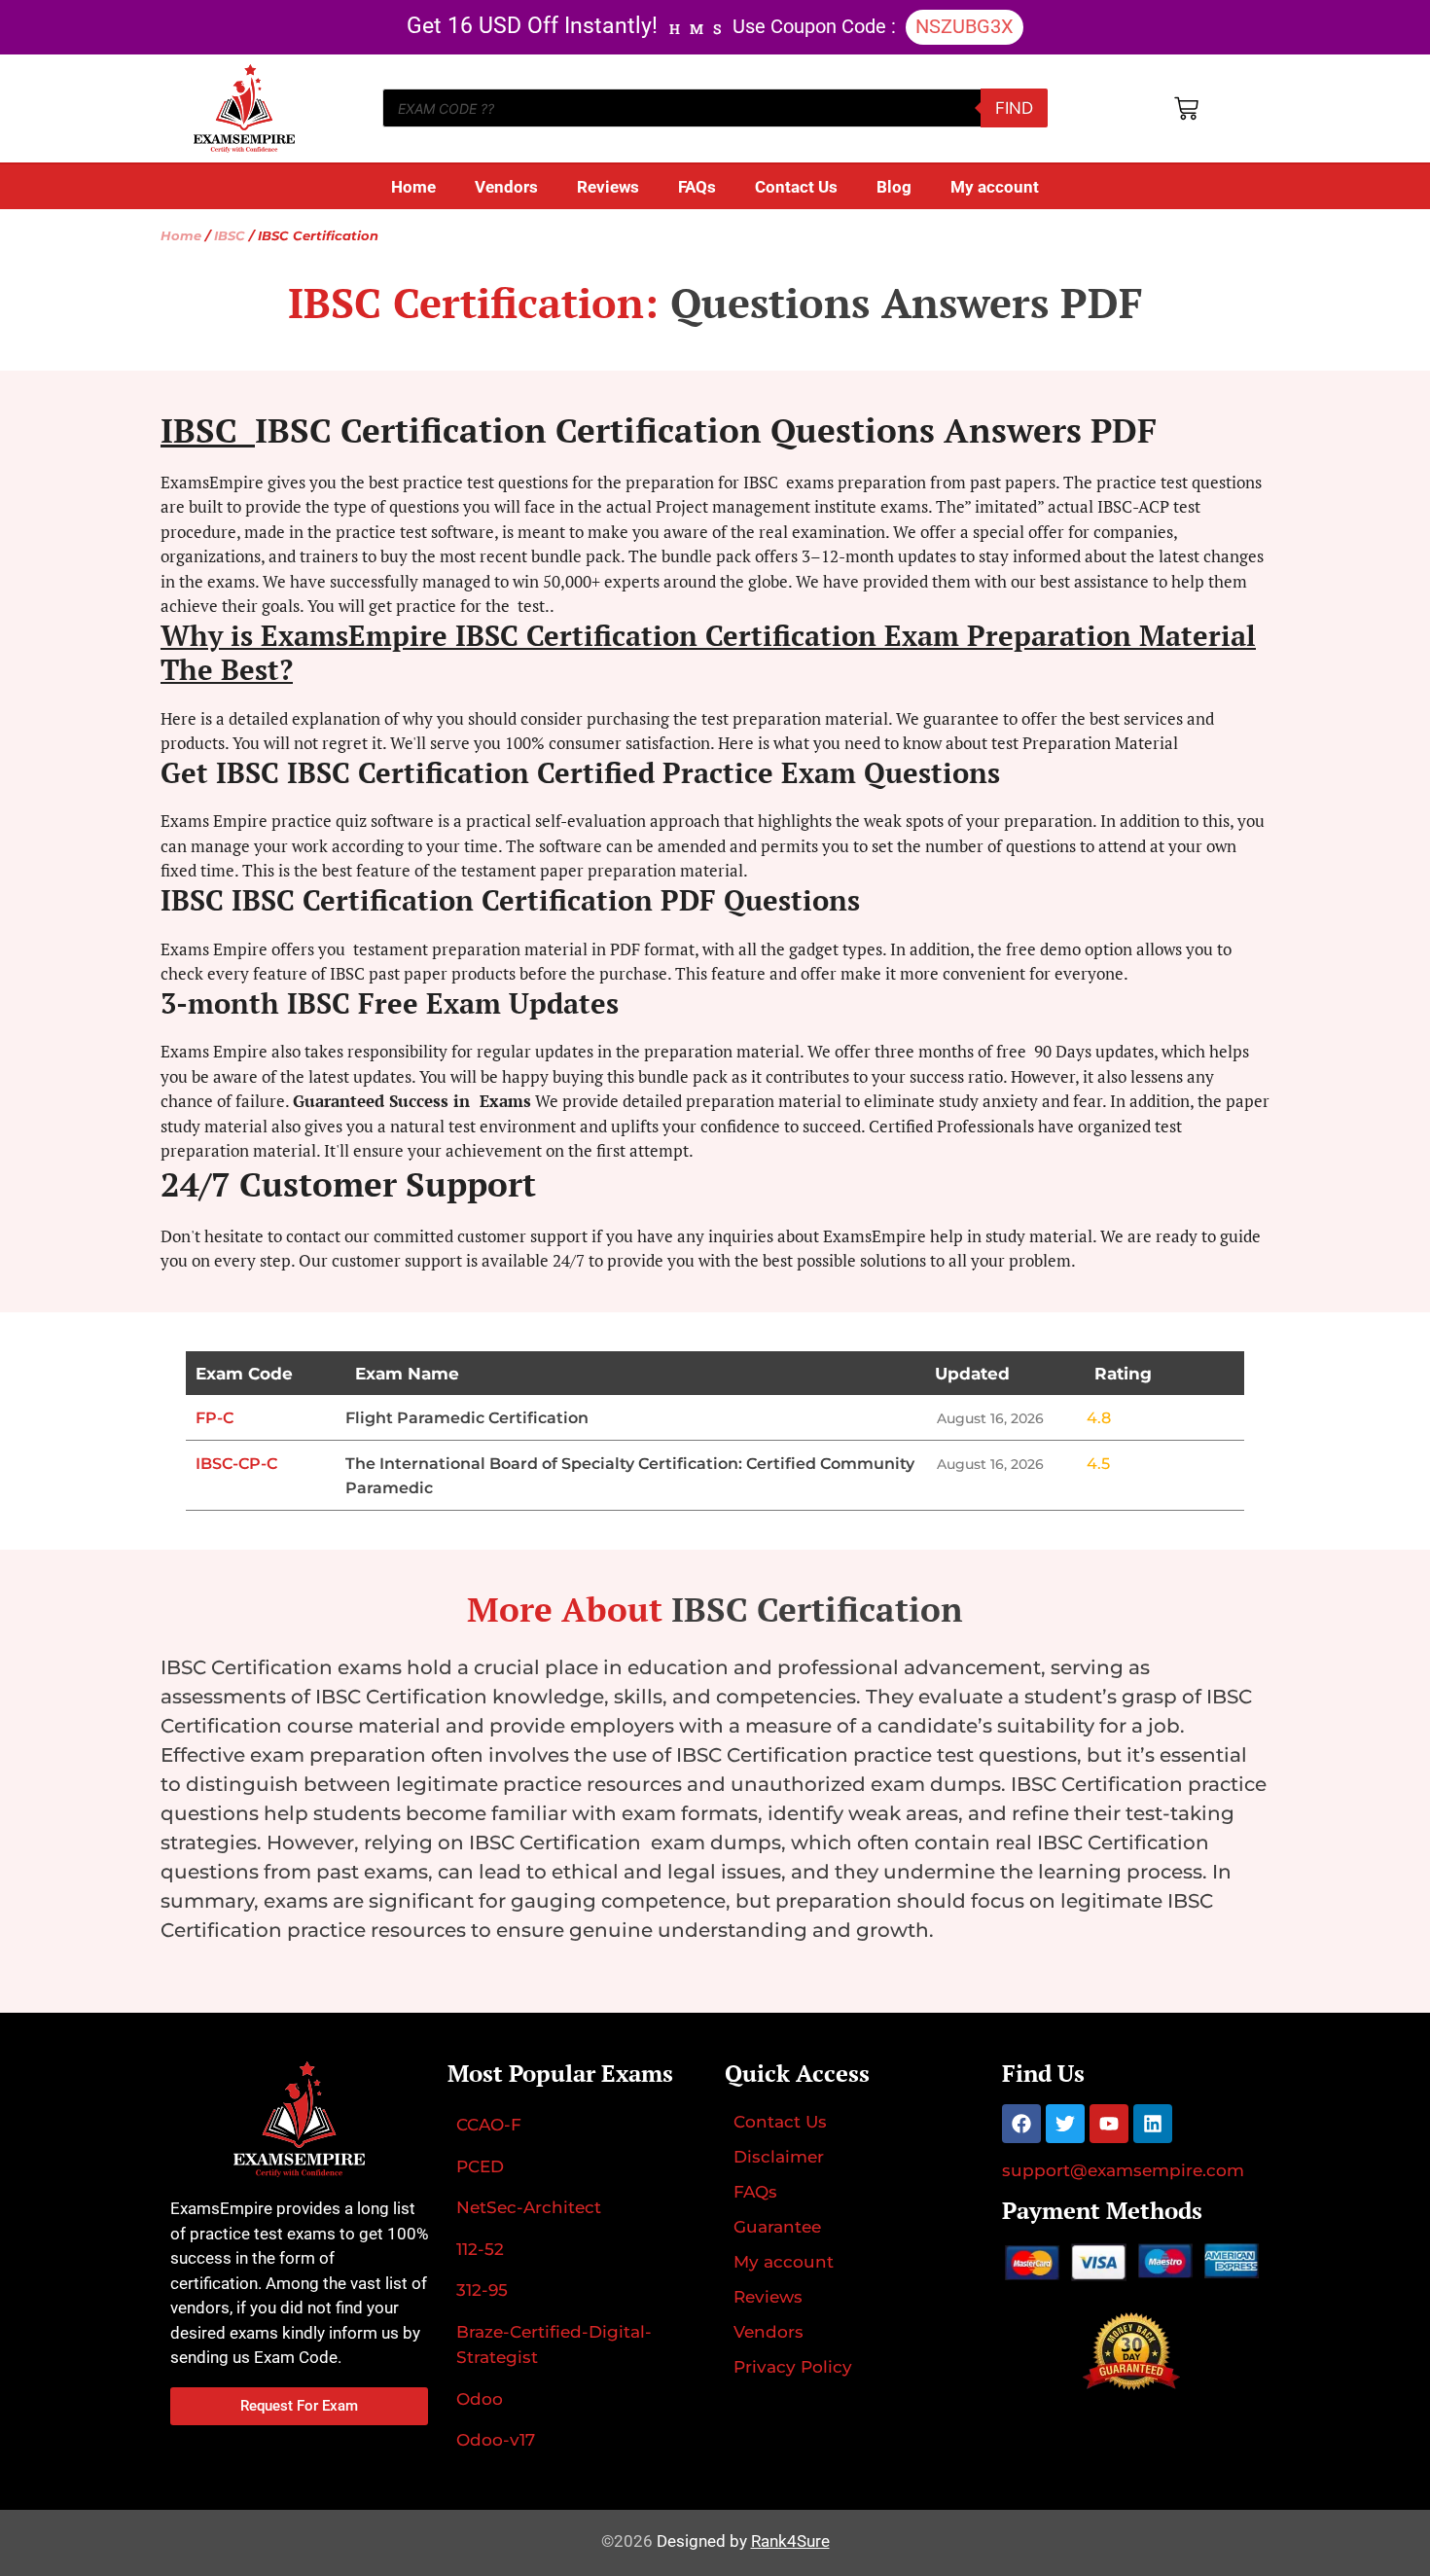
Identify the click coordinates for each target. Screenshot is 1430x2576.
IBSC (230, 236)
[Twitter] (1065, 2124)
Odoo (480, 2399)
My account (995, 187)
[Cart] (1186, 108)
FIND (1014, 108)
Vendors (506, 187)
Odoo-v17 (496, 2440)
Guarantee (777, 2227)
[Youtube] (1109, 2124)
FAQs (697, 187)
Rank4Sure (790, 2541)
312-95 (482, 2290)
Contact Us (796, 187)
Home (413, 187)
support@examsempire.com (1123, 2170)
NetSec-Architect (529, 2207)
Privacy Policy (793, 2367)
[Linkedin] (1153, 2124)
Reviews (608, 187)
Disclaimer (779, 2157)
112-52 (480, 2249)
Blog (894, 187)
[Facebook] (1021, 2124)
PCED (480, 2166)
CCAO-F (489, 2125)
